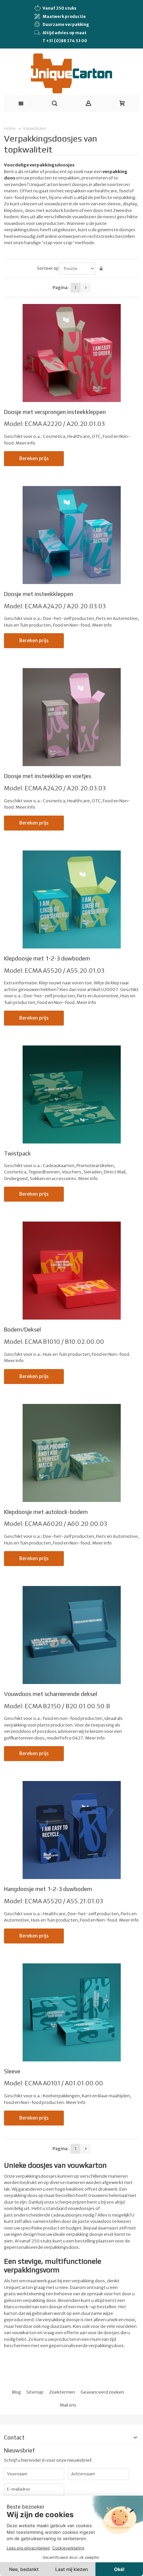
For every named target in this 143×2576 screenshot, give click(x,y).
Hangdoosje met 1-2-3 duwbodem (48, 1889)
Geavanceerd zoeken (102, 2392)
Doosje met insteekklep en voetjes (48, 776)
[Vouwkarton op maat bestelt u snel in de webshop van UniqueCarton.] (71, 74)
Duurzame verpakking (66, 24)
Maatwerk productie (64, 16)
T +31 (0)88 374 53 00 (65, 41)
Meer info (25, 443)
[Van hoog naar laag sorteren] (101, 268)
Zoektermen (62, 2392)
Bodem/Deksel (22, 1330)
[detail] (72, 353)
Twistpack (17, 1153)
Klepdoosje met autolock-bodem (46, 1512)
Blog (16, 2392)
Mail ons (68, 2405)
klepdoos (13, 210)
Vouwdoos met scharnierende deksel (51, 1694)
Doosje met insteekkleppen (39, 594)
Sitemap (35, 2392)
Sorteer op (48, 268)
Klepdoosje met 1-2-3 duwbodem (47, 958)
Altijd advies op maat (65, 33)
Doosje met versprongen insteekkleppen (55, 412)
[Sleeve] (72, 2012)
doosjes (112, 2333)
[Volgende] (86, 288)
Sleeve (12, 2071)
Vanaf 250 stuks (60, 8)
